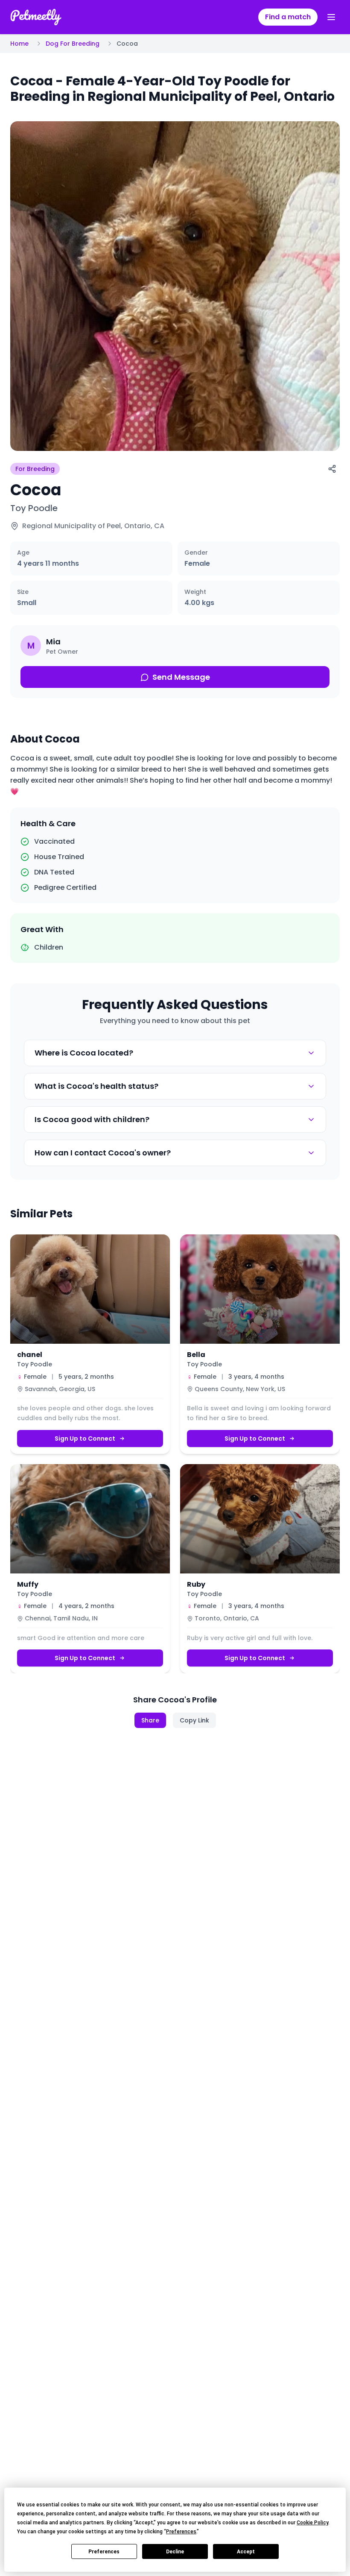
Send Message (181, 677)
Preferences (104, 2552)
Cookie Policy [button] (312, 2523)
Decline (175, 2552)
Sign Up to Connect (85, 1439)
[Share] (332, 469)
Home (19, 44)
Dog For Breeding (73, 44)
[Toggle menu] (331, 17)
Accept (246, 2552)
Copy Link (194, 1720)
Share (150, 1720)
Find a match (288, 17)
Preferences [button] (181, 2532)
